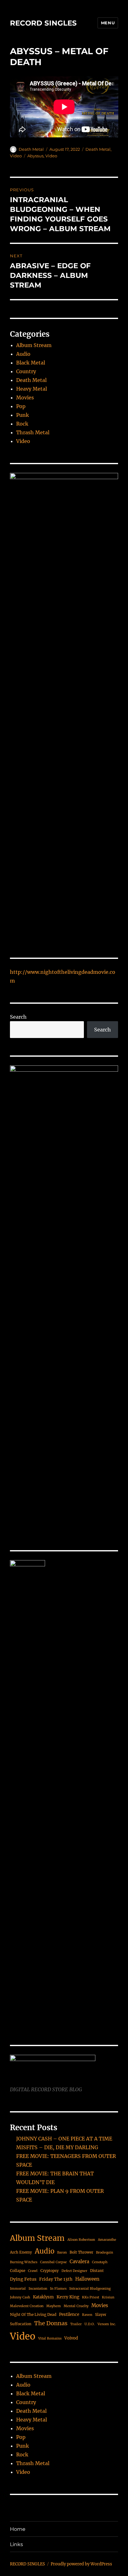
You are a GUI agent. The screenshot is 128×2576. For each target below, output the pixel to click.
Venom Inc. (107, 2324)
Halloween (87, 2279)
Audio (23, 354)
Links (16, 2544)
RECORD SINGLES (43, 23)
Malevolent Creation (27, 2306)
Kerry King (68, 2297)
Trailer (76, 2324)
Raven (87, 2315)
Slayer (101, 2314)
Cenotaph (100, 2262)
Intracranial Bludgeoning (90, 2289)
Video (16, 156)
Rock (22, 424)
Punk (23, 415)
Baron (62, 2252)
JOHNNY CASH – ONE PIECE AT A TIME (64, 2139)
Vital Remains (50, 2338)
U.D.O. (90, 2324)
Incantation (38, 2289)
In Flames (58, 2289)
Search (18, 1017)
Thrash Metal (33, 432)
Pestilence (69, 2314)
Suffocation (21, 2324)
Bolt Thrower (81, 2252)
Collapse (18, 2271)
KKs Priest (91, 2297)
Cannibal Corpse (53, 2262)
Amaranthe (107, 2240)
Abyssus (35, 156)
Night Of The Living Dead (33, 2314)
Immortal (18, 2289)
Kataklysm (43, 2297)
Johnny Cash (20, 2297)
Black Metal (31, 363)
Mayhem (54, 2306)
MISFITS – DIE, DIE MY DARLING (57, 2147)
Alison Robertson (81, 2240)
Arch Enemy (21, 2252)
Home (18, 2529)
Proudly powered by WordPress (81, 2564)
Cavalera (79, 2262)
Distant (97, 2271)
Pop (21, 406)
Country (26, 371)
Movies (25, 398)
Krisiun (108, 2297)
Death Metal (31, 149)
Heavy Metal (32, 389)
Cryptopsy (50, 2271)
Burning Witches (24, 2262)
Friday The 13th (56, 2279)
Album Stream (34, 345)
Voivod (71, 2338)
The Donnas (51, 2323)
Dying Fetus (23, 2279)
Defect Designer (74, 2271)
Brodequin (105, 2252)
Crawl (33, 2271)
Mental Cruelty (76, 2306)
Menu (108, 23)
